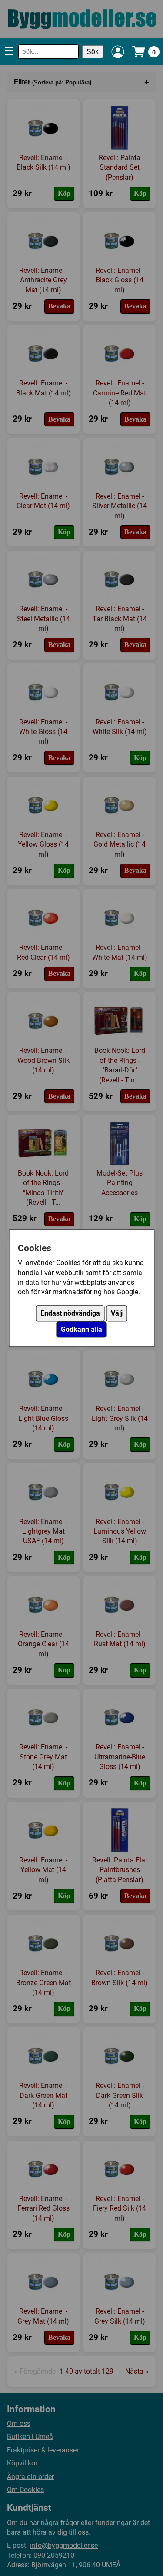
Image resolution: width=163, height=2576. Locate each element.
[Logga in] (118, 52)
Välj (117, 1313)
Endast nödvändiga (70, 1313)
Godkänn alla (81, 1329)
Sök (93, 52)
